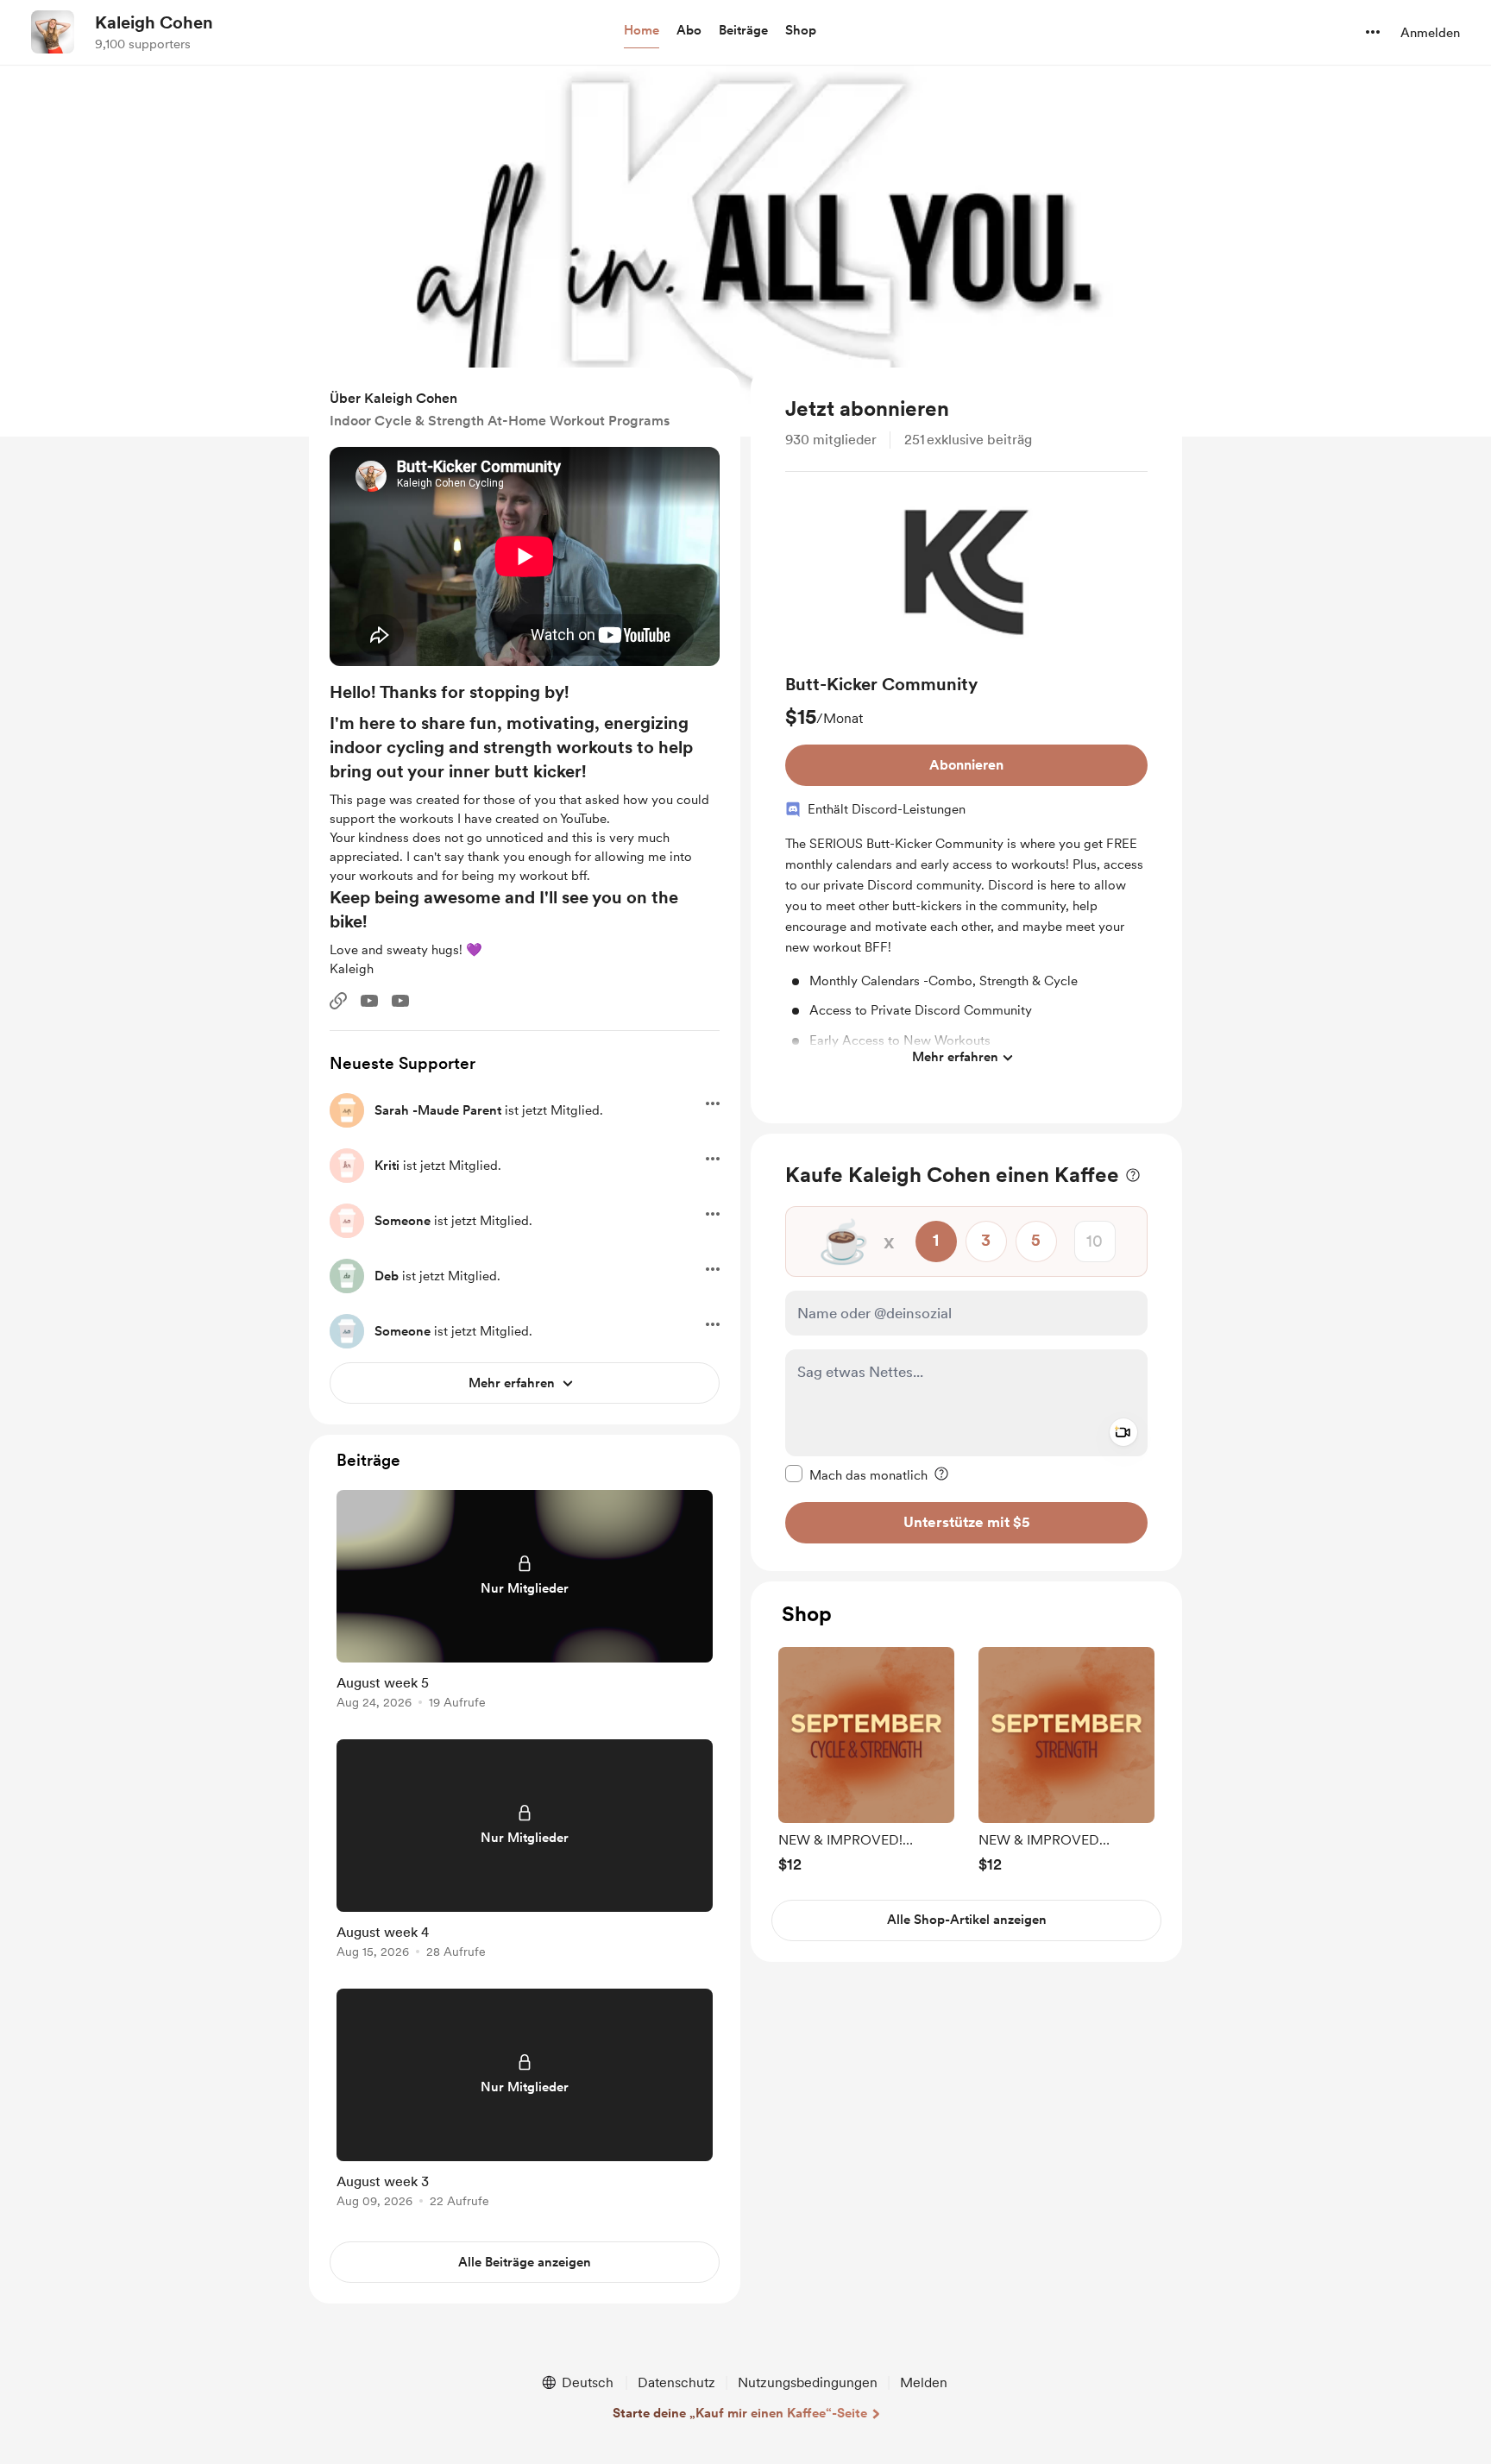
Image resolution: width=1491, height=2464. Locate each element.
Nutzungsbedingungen (808, 2382)
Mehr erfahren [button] (955, 1057)
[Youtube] (369, 1001)
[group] (966, 780)
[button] (642, 31)
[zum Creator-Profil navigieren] (53, 32)
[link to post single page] (525, 1603)
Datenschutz (676, 2382)
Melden (924, 2382)
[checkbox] (856, 1474)
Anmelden (1430, 33)
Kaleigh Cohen (154, 22)
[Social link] (338, 1001)
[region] (966, 745)
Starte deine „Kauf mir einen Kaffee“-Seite (740, 2413)
